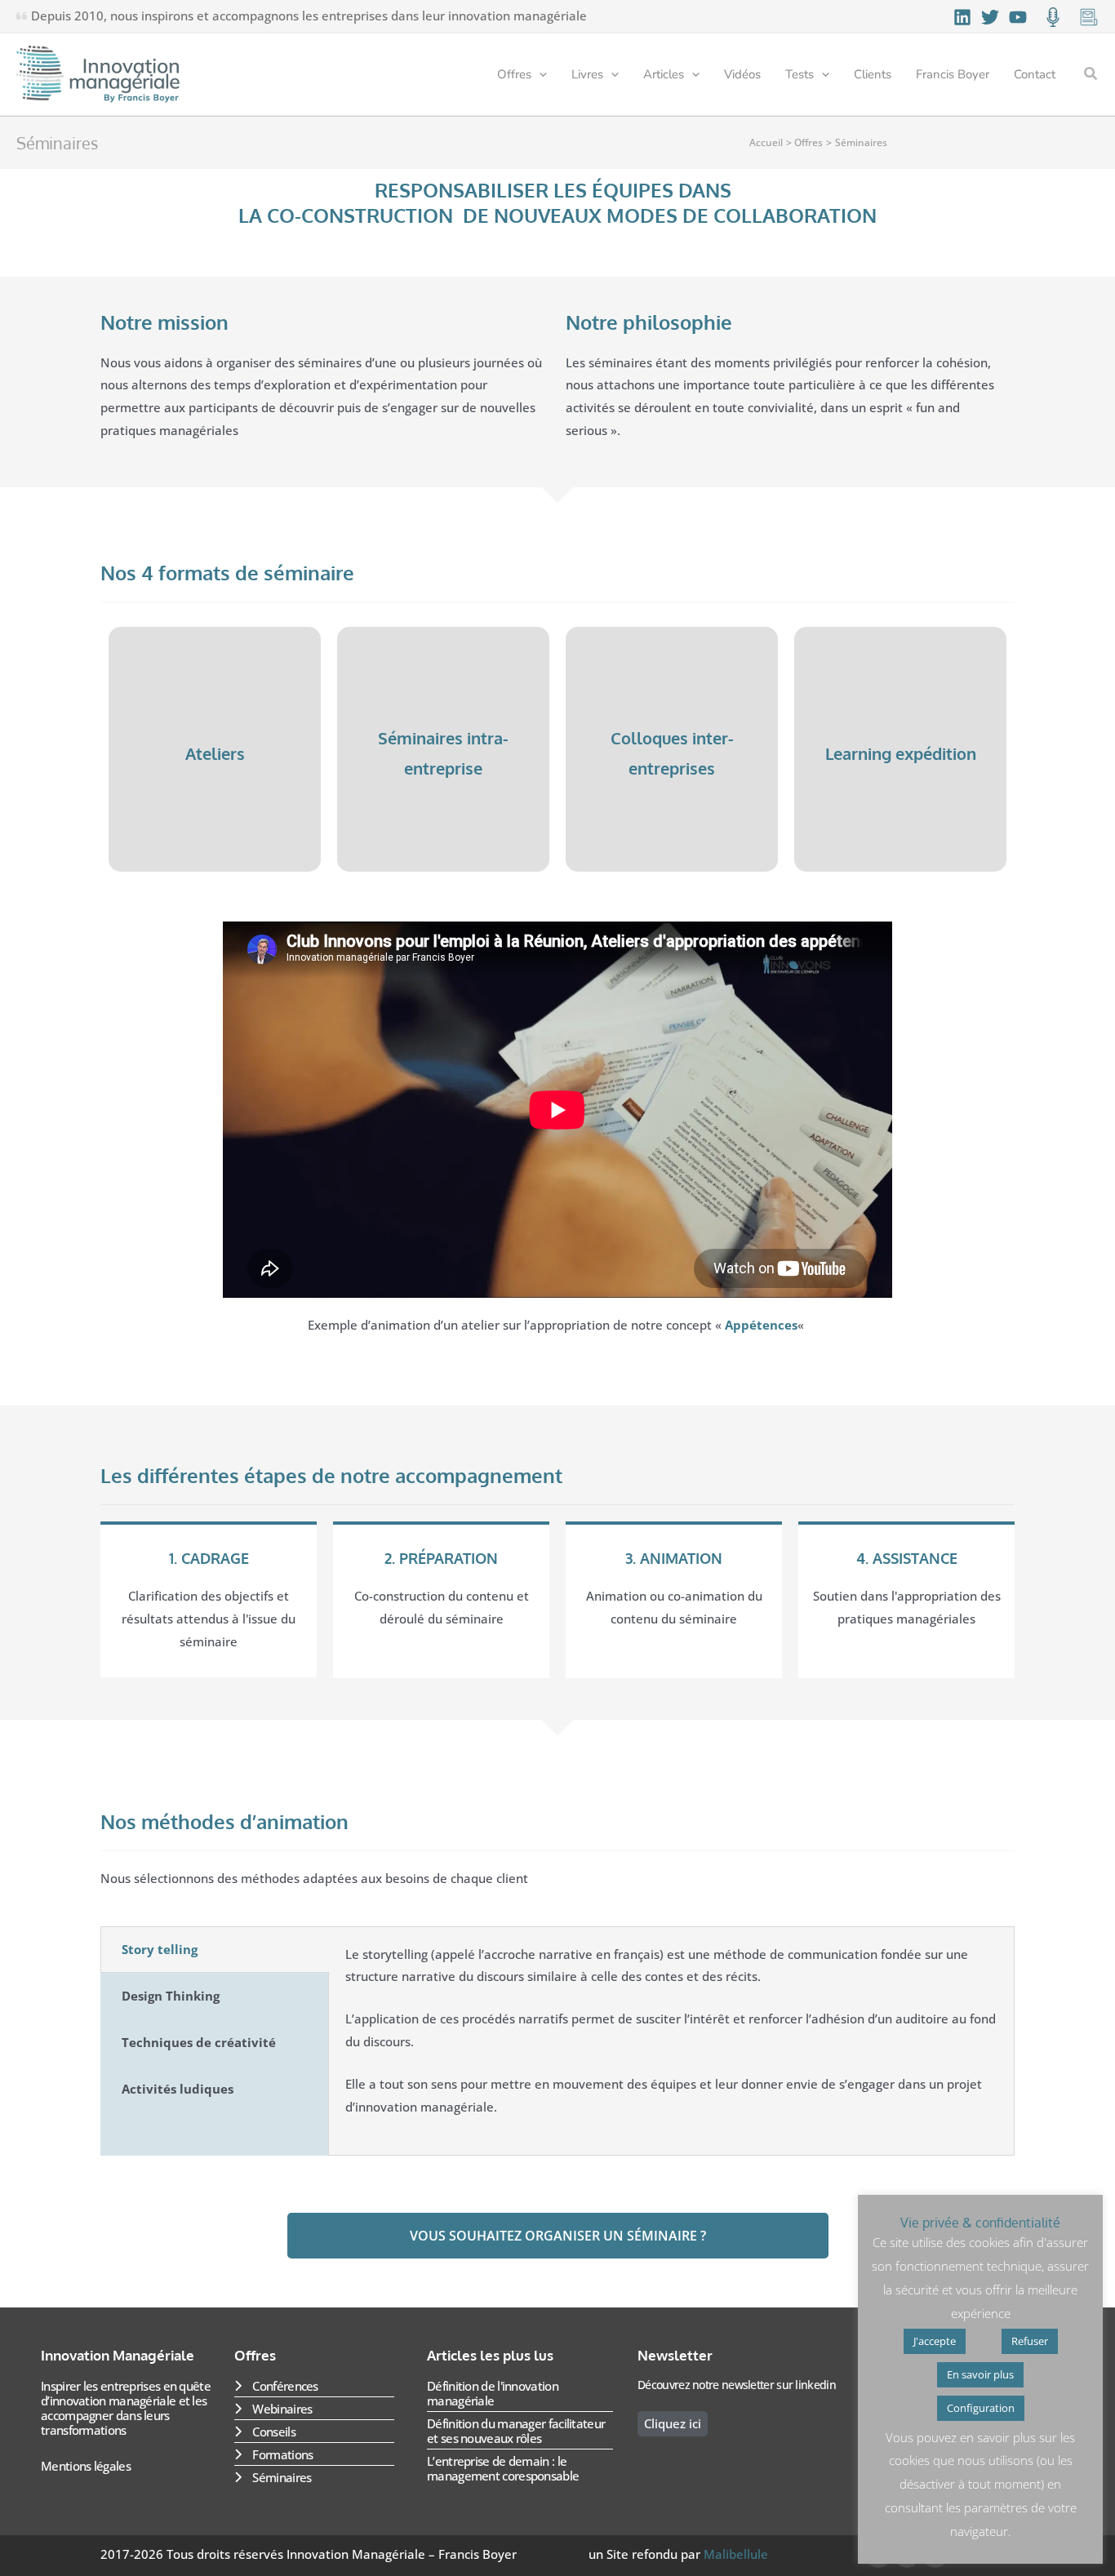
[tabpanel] (671, 2041)
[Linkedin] (962, 17)
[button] (539, 74)
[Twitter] (990, 17)
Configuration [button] (981, 2408)
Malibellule (736, 2554)
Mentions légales (86, 2466)
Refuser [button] (1030, 2341)
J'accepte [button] (935, 2341)
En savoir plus (980, 2374)
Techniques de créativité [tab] (199, 2042)
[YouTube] (1018, 17)
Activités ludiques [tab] (178, 2089)
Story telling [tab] (160, 1949)
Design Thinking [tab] (171, 1996)
